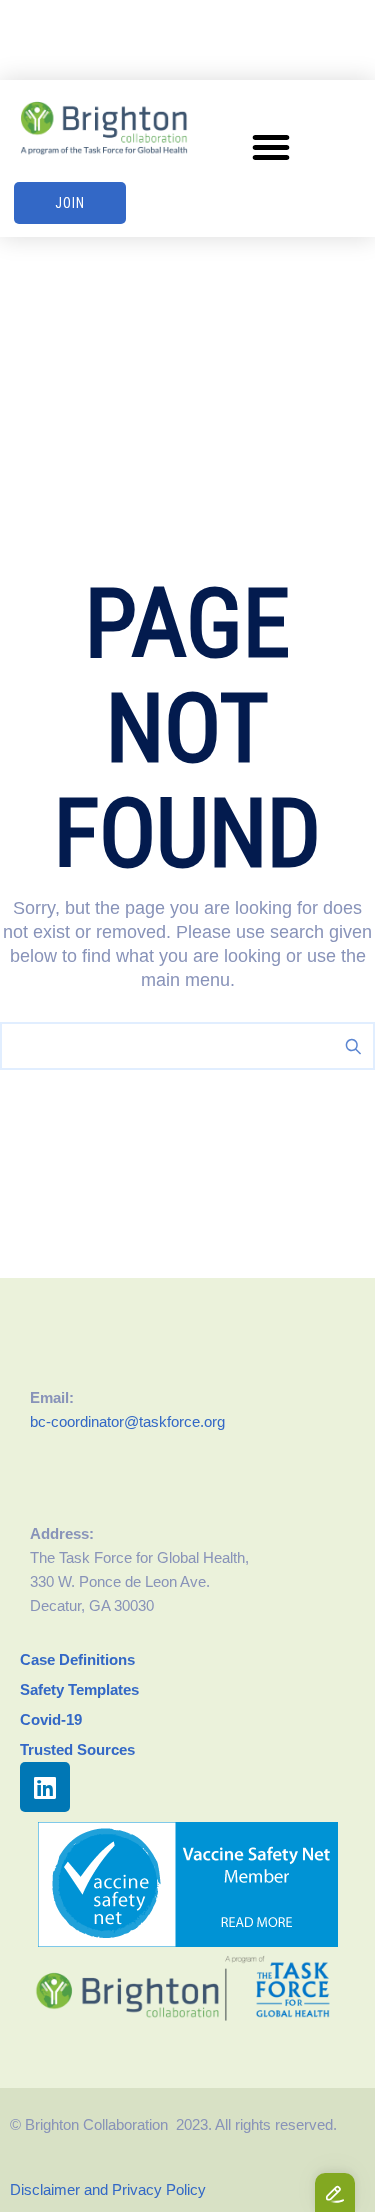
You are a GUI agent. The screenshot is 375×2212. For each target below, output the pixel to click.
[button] (271, 147)
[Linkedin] (45, 1787)
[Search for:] (187, 1046)
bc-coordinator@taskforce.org (127, 1421)
